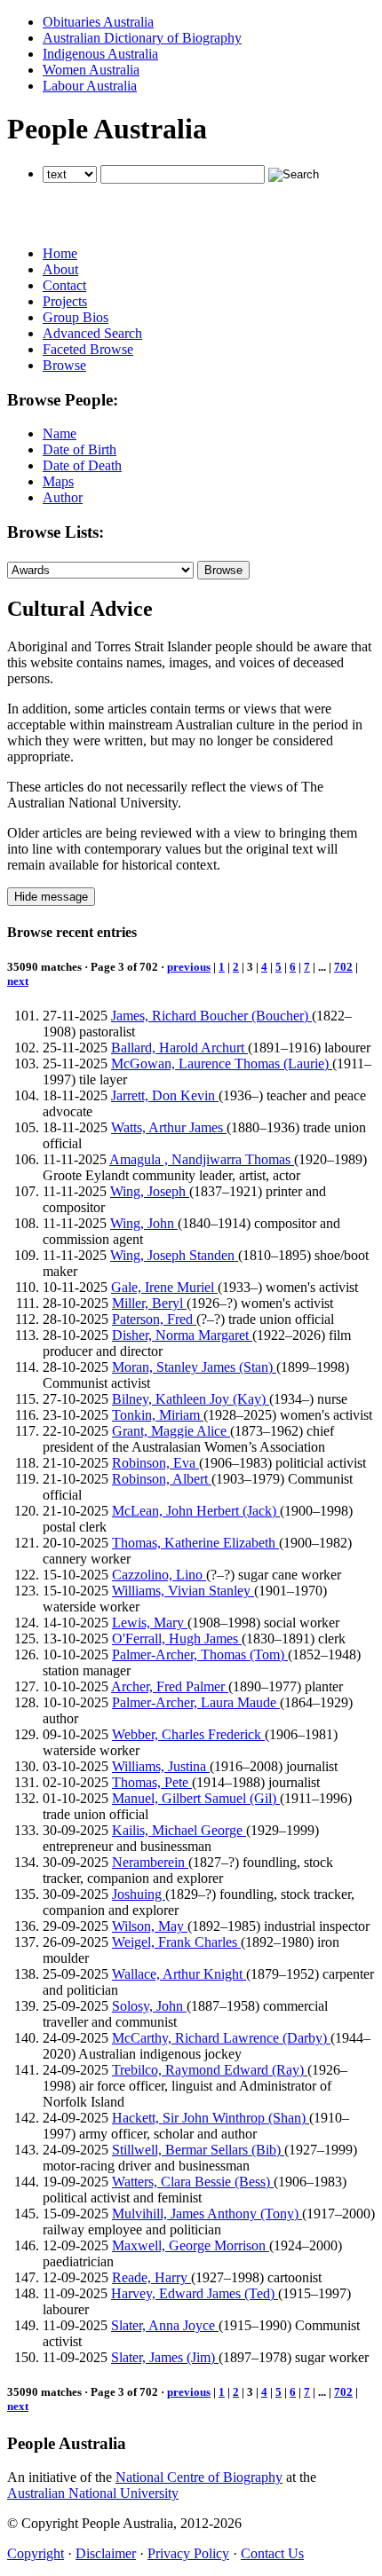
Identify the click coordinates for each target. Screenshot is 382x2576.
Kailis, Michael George (179, 1830)
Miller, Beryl (149, 1303)
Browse (64, 365)
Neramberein (150, 1862)
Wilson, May (150, 1926)
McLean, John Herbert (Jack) (196, 1511)
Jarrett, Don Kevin (165, 1095)
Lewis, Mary (150, 1623)
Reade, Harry (151, 2277)
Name (60, 433)
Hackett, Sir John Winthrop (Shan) (211, 2118)
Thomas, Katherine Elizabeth (195, 1543)
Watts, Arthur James (169, 1127)
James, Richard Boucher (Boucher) (211, 1016)
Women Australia (91, 70)
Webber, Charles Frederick (188, 1734)
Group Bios (76, 317)
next (18, 981)
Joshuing (139, 1894)
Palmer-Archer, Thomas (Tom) (200, 1654)
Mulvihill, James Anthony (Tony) (207, 2214)
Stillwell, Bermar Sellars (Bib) (198, 2150)
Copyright (36, 2553)
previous (189, 967)
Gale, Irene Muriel (164, 1287)
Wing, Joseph (150, 1191)
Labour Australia (90, 86)
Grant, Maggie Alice (171, 1431)
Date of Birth (80, 449)
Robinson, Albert (162, 1479)
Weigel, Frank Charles (176, 1942)
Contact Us (272, 2553)
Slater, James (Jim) (165, 2357)
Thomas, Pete (152, 1782)
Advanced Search (92, 333)
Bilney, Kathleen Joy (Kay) (191, 1399)
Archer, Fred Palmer (170, 1686)
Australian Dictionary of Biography (142, 38)
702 (343, 967)
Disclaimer (106, 2553)
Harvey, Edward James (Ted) (195, 2293)
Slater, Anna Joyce (165, 2325)
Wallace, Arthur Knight (179, 1974)
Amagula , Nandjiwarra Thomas (202, 1159)
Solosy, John (149, 2006)
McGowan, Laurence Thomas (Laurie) (222, 1063)
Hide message (51, 897)
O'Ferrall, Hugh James (177, 1639)
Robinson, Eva (155, 1463)
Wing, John (144, 1223)
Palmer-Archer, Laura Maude (196, 1702)
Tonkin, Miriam (158, 1415)
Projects (65, 301)
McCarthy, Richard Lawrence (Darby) (221, 2038)
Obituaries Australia (98, 22)
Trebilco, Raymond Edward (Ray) (210, 2070)
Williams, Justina (161, 1766)
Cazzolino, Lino (159, 1575)
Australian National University (93, 2493)
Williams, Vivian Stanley (183, 1591)
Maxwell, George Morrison (191, 2245)
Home (60, 253)
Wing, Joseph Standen (174, 1255)
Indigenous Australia (100, 54)
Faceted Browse (88, 349)
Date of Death (82, 465)
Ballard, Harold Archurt (179, 1048)
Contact (64, 285)
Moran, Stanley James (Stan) (194, 1367)
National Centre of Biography (199, 2477)
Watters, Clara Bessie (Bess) (193, 2182)
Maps (58, 481)
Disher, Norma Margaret (182, 1335)
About (60, 269)
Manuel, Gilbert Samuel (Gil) (196, 1798)
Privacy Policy (188, 2553)
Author (63, 497)
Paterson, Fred (154, 1319)
